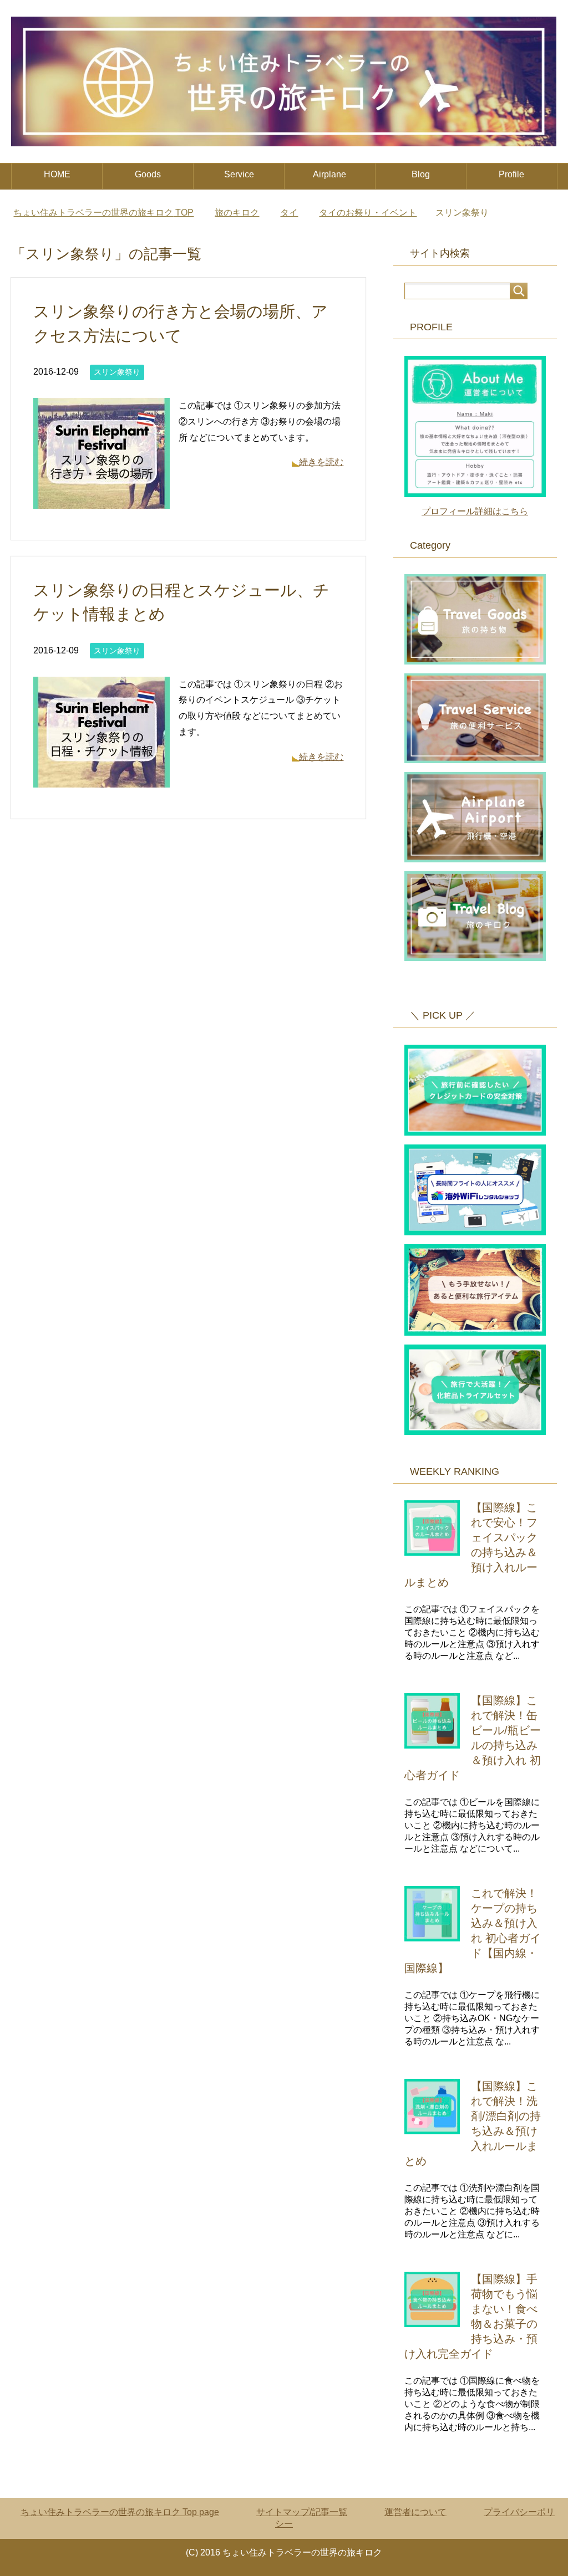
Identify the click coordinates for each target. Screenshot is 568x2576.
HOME (57, 174)
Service (239, 174)
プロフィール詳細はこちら (475, 511)
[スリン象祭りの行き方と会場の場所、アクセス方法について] (102, 500)
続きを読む (321, 462)
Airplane (329, 174)
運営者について (415, 2512)
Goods (148, 174)
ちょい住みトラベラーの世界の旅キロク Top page (120, 2512)
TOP (103, 213)
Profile (511, 174)
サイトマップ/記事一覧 (302, 2512)
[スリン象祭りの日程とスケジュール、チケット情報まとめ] (102, 779)
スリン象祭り (117, 372)
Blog (421, 174)
